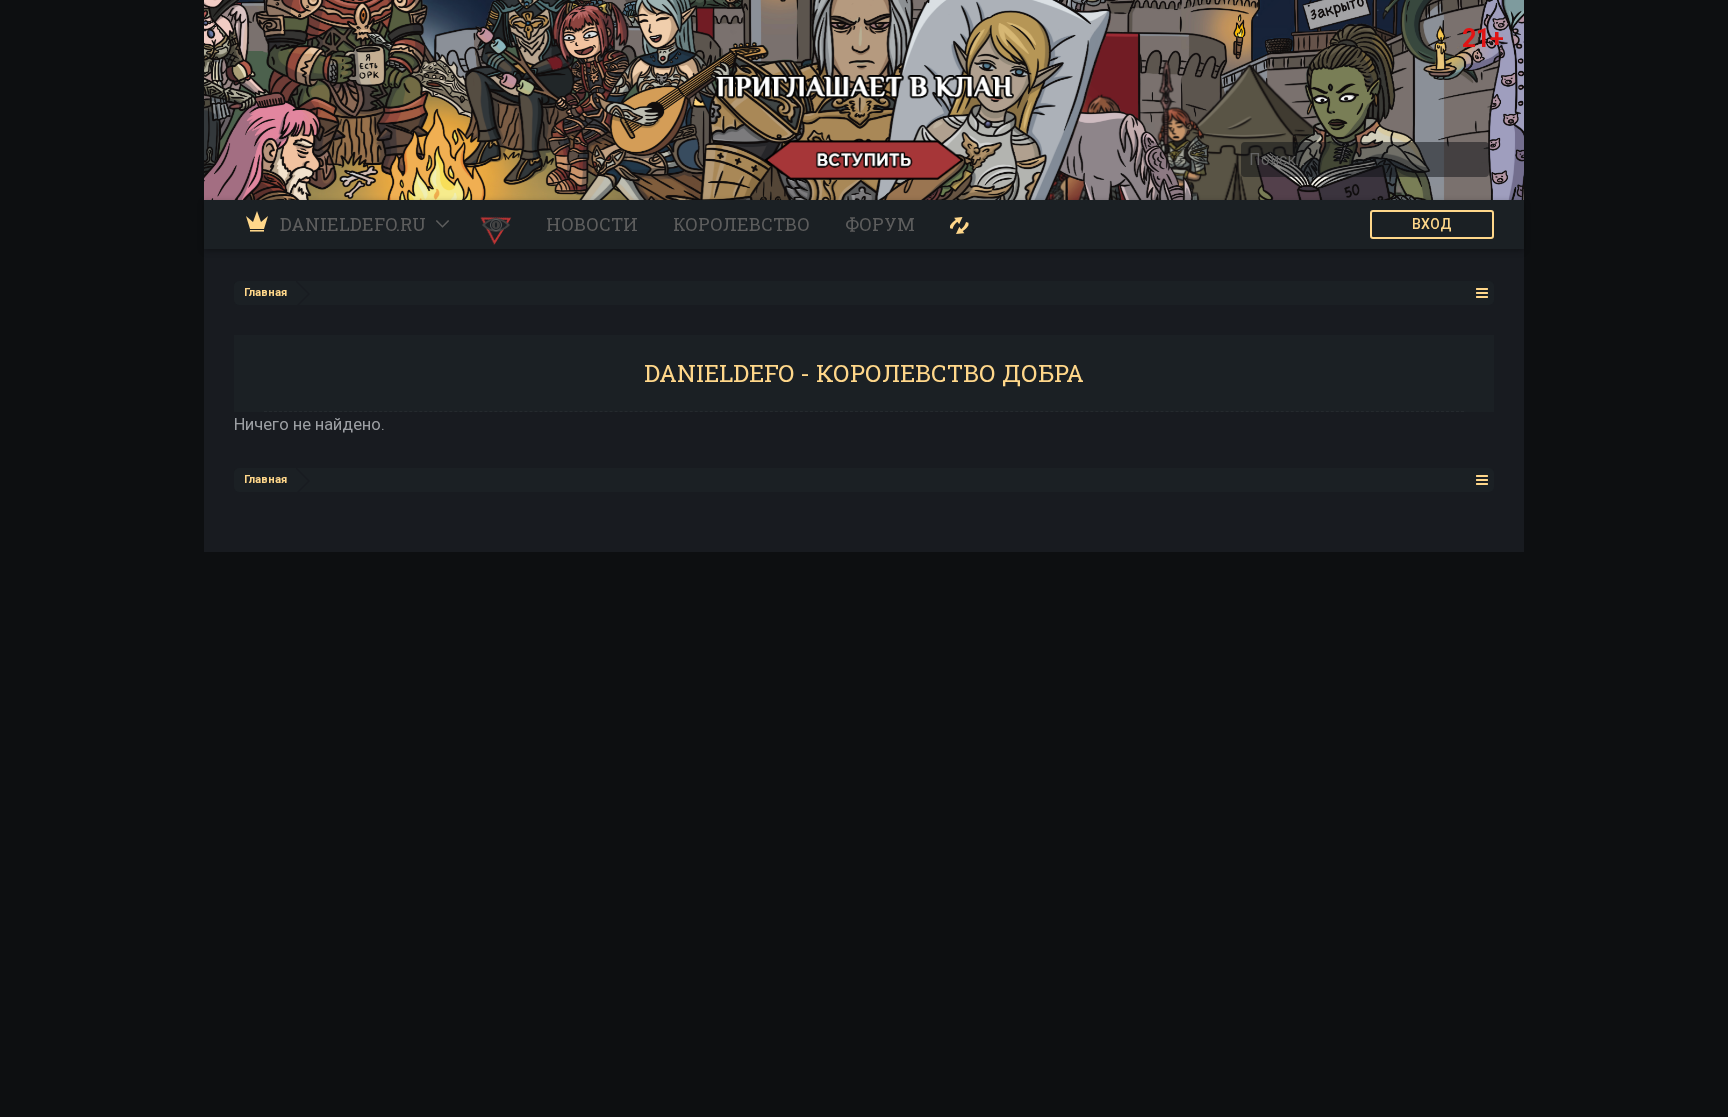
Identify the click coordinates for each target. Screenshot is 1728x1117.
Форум (880, 224)
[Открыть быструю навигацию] (1482, 292)
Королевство (741, 224)
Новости (592, 224)
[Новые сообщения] (959, 224)
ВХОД (1432, 224)
